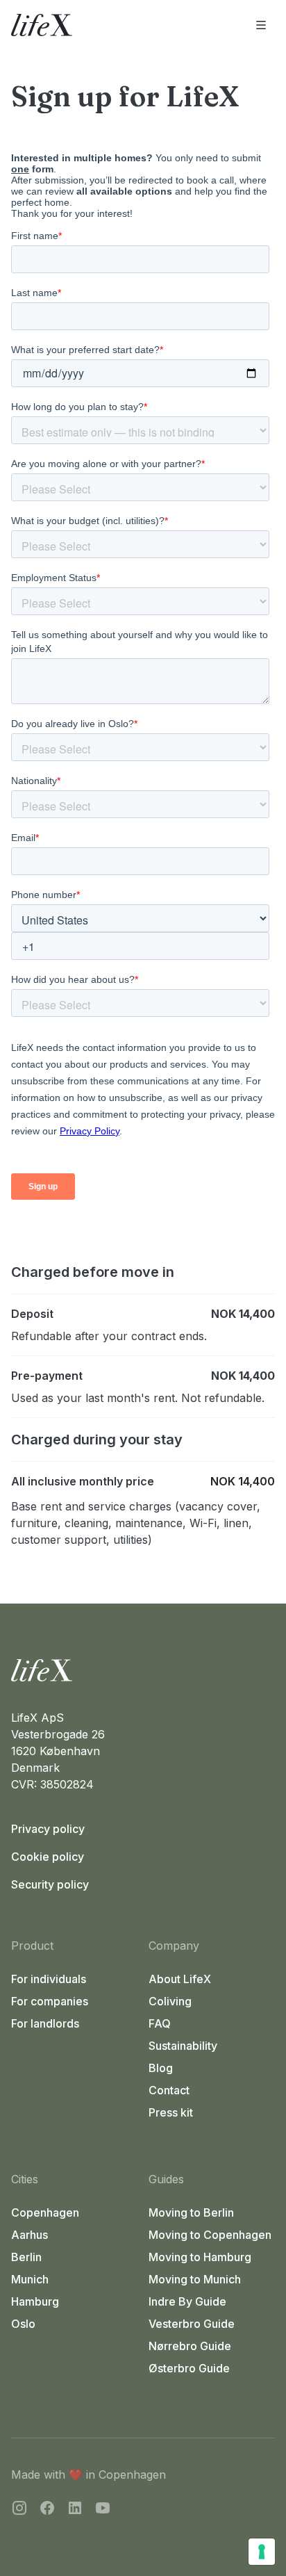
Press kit (171, 2112)
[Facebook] (47, 2510)
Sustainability (183, 2046)
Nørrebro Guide (190, 2346)
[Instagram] (19, 2510)
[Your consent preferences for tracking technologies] (262, 2552)
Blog (161, 2068)
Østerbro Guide (189, 2368)
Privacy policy (48, 1829)
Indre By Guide (187, 2301)
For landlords (45, 2023)
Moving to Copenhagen (210, 2235)
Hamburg (35, 2301)
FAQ (160, 2023)
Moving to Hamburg (200, 2257)
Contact (169, 2090)
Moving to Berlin (191, 2212)
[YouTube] (103, 2510)
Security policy (50, 1884)
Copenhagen (45, 2212)
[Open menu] (261, 25)
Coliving (170, 2001)
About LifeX (180, 1979)
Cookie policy (48, 1857)
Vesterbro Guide (192, 2324)
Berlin (26, 2257)
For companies (50, 2001)
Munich (30, 2279)
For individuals (49, 1979)
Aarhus (30, 2235)
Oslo (23, 2324)
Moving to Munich (195, 2279)
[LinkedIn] (75, 2510)
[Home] (143, 1670)
